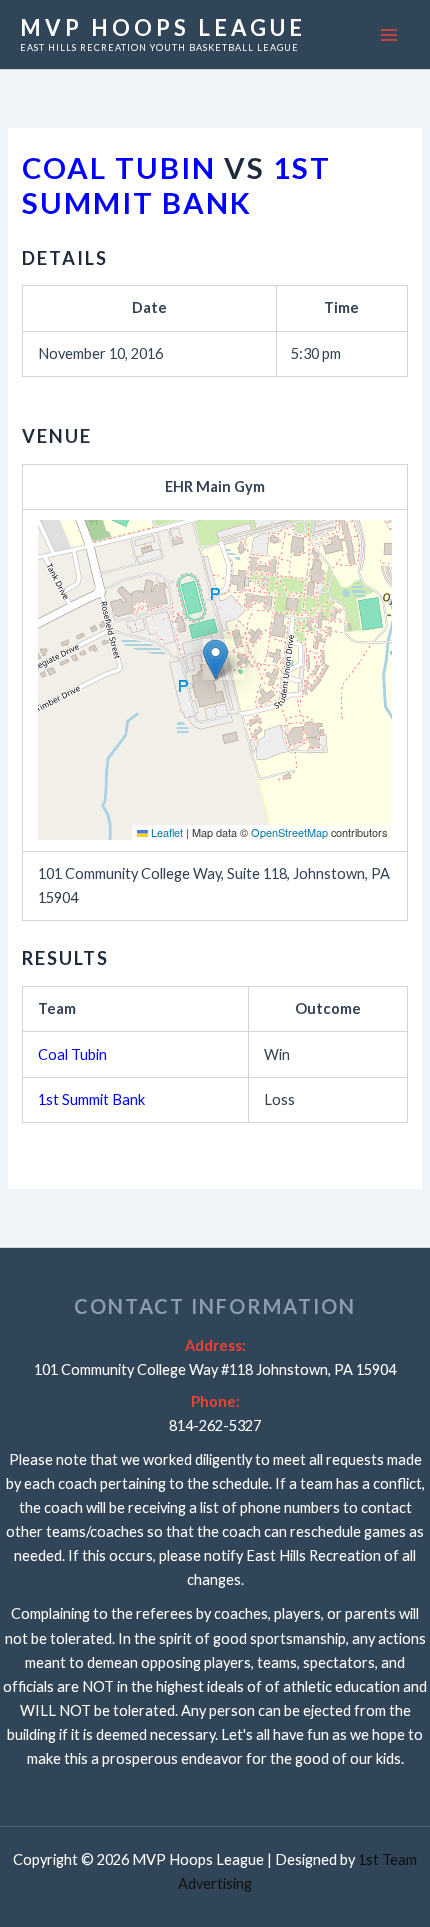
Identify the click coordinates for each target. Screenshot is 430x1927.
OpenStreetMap (289, 832)
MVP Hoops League (163, 27)
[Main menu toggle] (389, 35)
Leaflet (165, 832)
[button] (215, 659)
